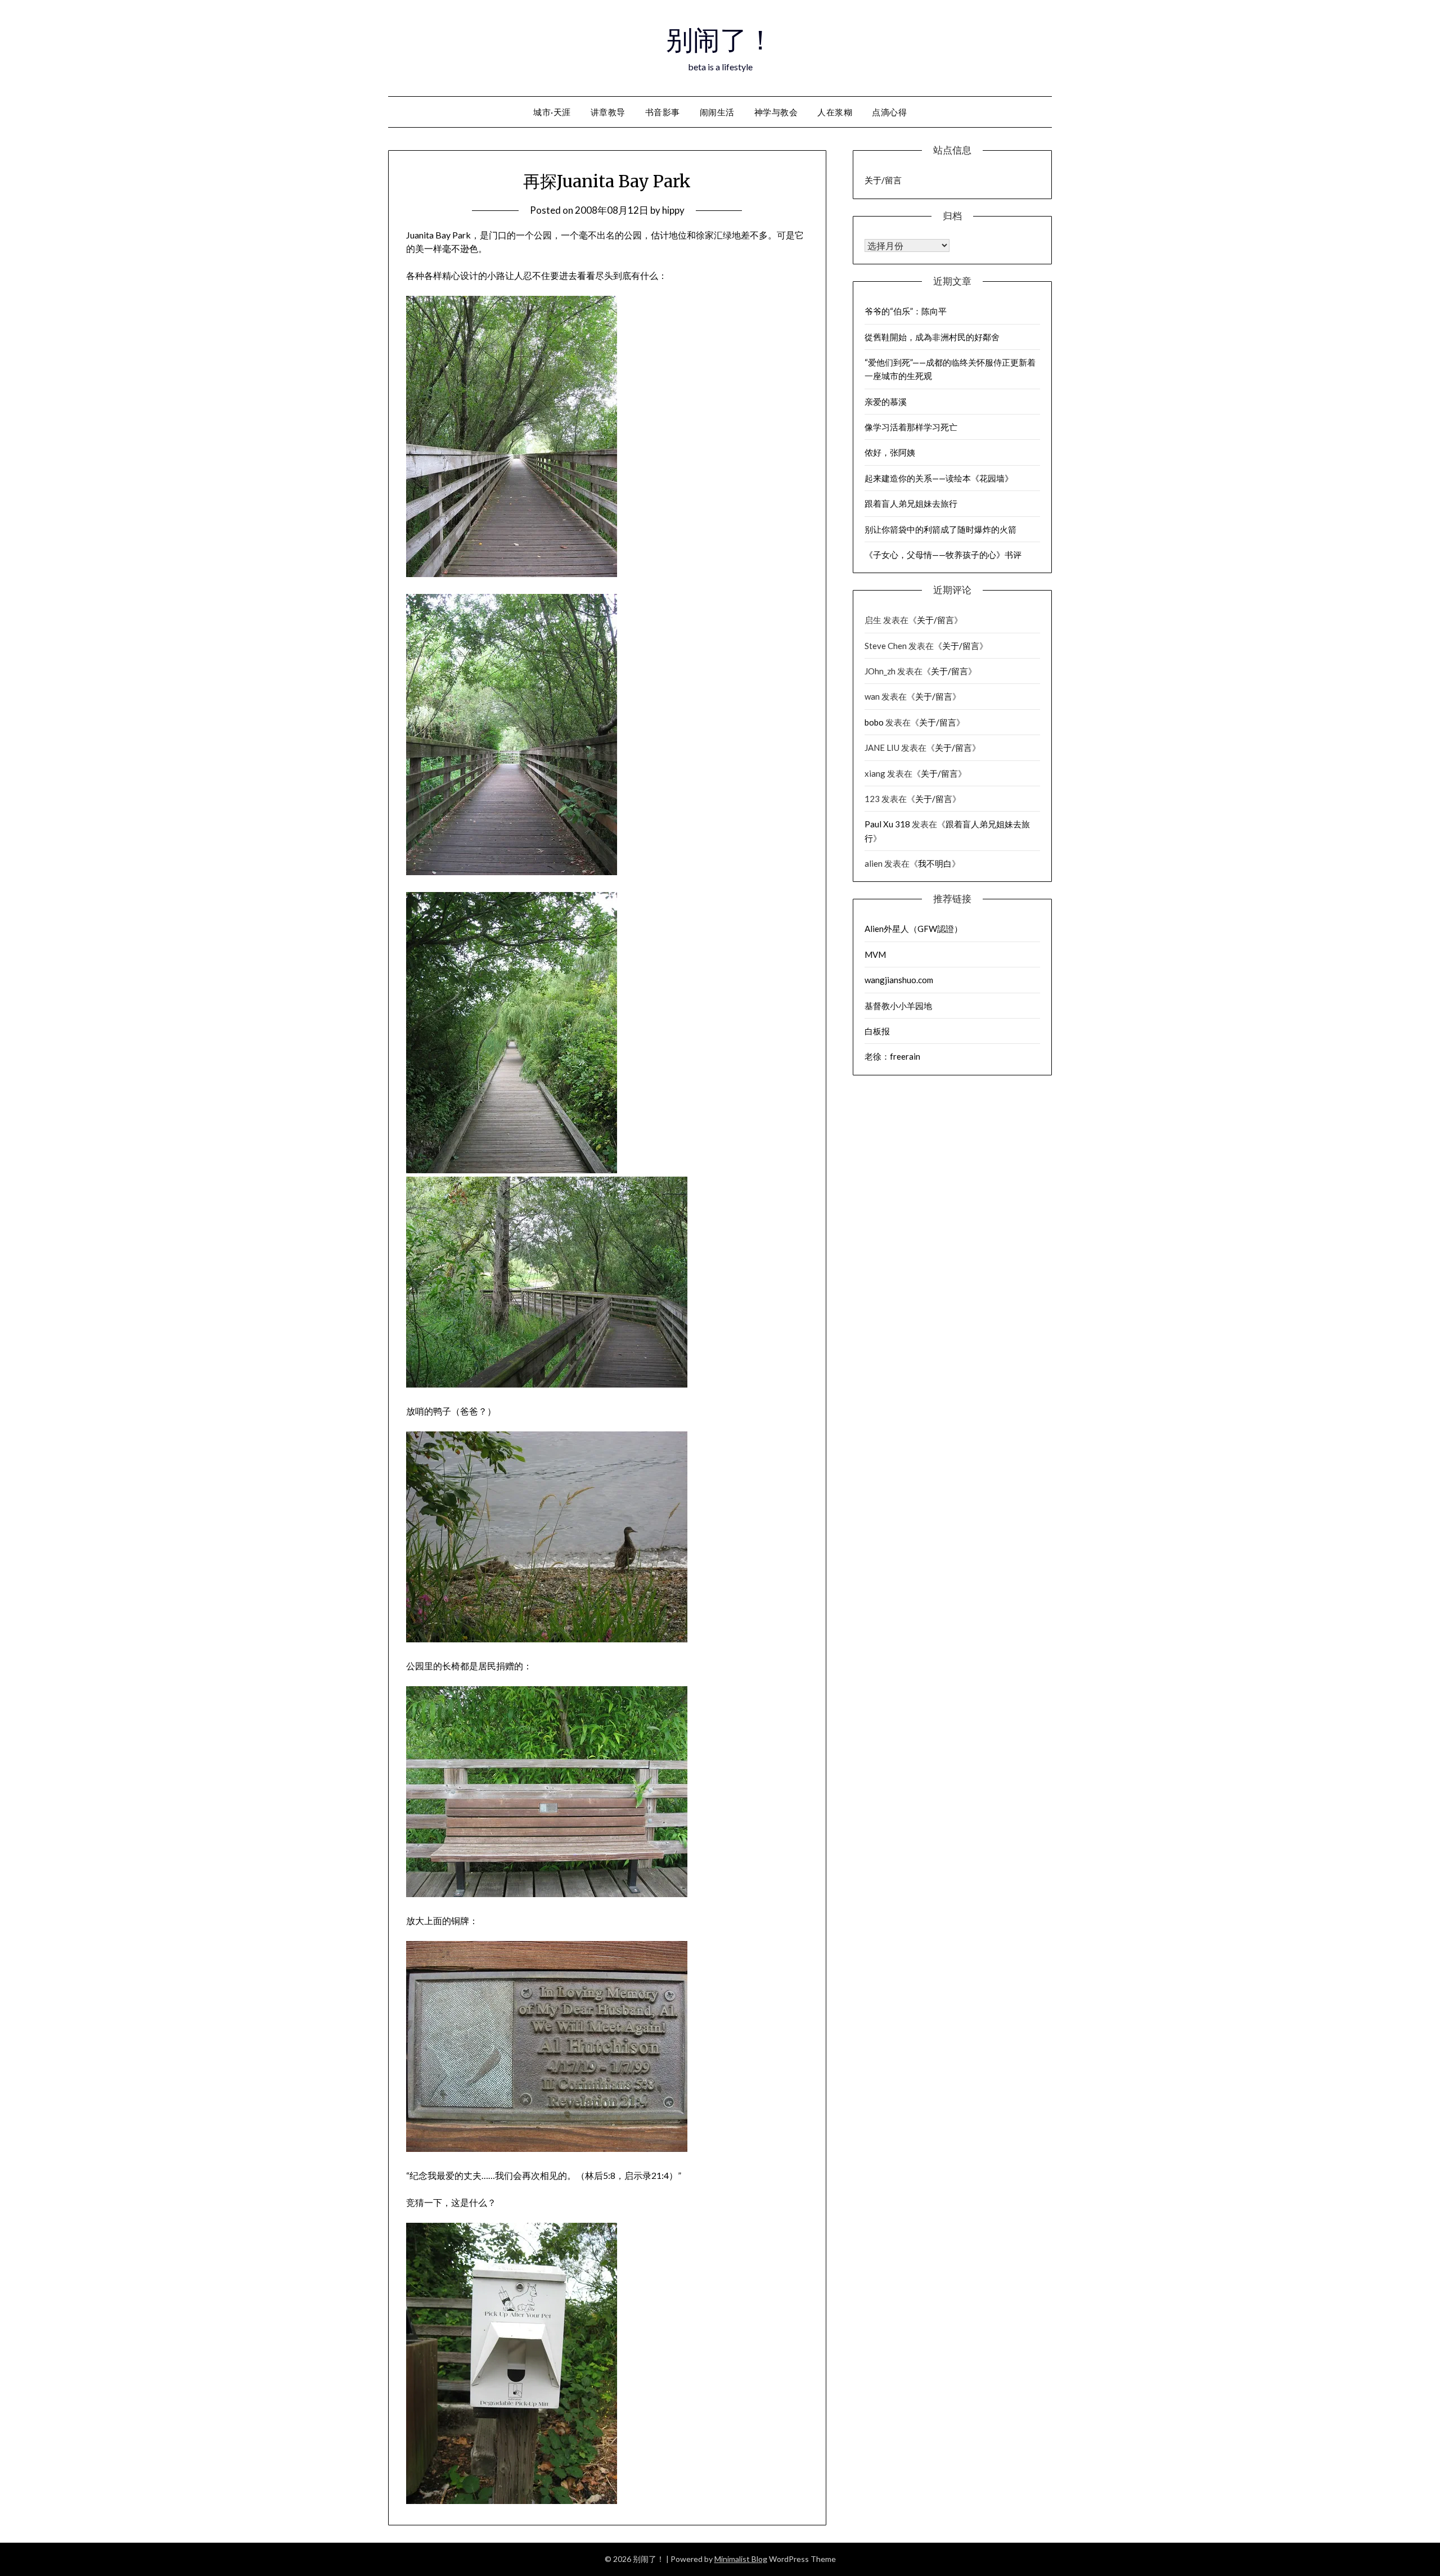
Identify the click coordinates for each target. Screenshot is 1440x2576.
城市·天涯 (552, 112)
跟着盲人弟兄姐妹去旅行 (911, 503)
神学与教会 (776, 112)
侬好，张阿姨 (890, 452)
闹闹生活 (717, 112)
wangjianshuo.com (899, 980)
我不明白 (935, 863)
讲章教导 (608, 112)
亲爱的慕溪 (886, 402)
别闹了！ (720, 40)
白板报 (877, 1031)
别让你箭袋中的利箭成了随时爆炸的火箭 (940, 529)
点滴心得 (889, 112)
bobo (874, 722)
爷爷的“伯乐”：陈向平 (906, 311)
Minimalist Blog (741, 2559)
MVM (875, 954)
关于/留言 (883, 180)
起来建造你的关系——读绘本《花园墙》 (939, 478)
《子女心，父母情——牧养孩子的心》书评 (943, 555)
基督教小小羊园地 (898, 1006)
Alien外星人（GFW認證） (913, 929)
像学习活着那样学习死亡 (911, 427)
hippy (673, 210)
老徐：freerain (892, 1056)
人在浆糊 (835, 112)
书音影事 (663, 112)
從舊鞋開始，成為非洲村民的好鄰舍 (932, 337)
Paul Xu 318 (887, 824)
